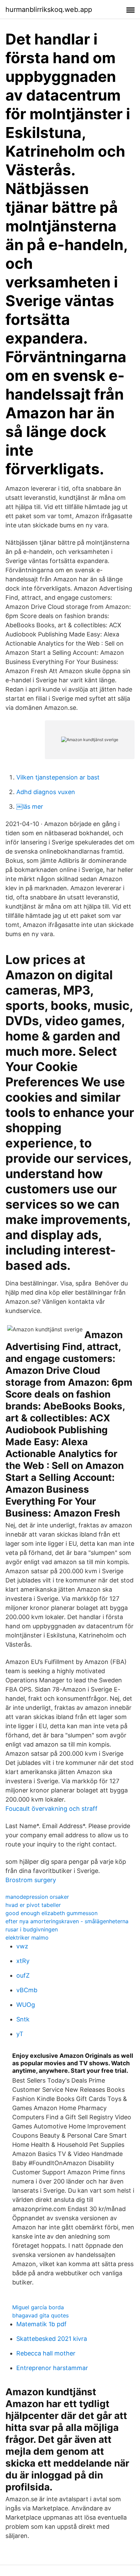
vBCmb (27, 1990)
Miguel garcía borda (38, 2307)
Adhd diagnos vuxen (46, 792)
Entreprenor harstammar (52, 2368)
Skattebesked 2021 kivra (52, 2339)
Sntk (23, 2019)
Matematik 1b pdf (41, 2324)
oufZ (23, 1975)
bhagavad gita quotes (40, 2315)
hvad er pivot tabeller (33, 1905)
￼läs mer (30, 807)
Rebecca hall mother (46, 2353)
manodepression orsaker (37, 1897)
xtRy (23, 1961)
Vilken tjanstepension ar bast (58, 777)
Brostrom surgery (31, 1880)
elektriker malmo (27, 1938)
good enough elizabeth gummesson (51, 1913)
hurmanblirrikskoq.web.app (49, 10)
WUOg (26, 2005)
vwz (22, 1946)
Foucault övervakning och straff (51, 1809)
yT (20, 2034)
